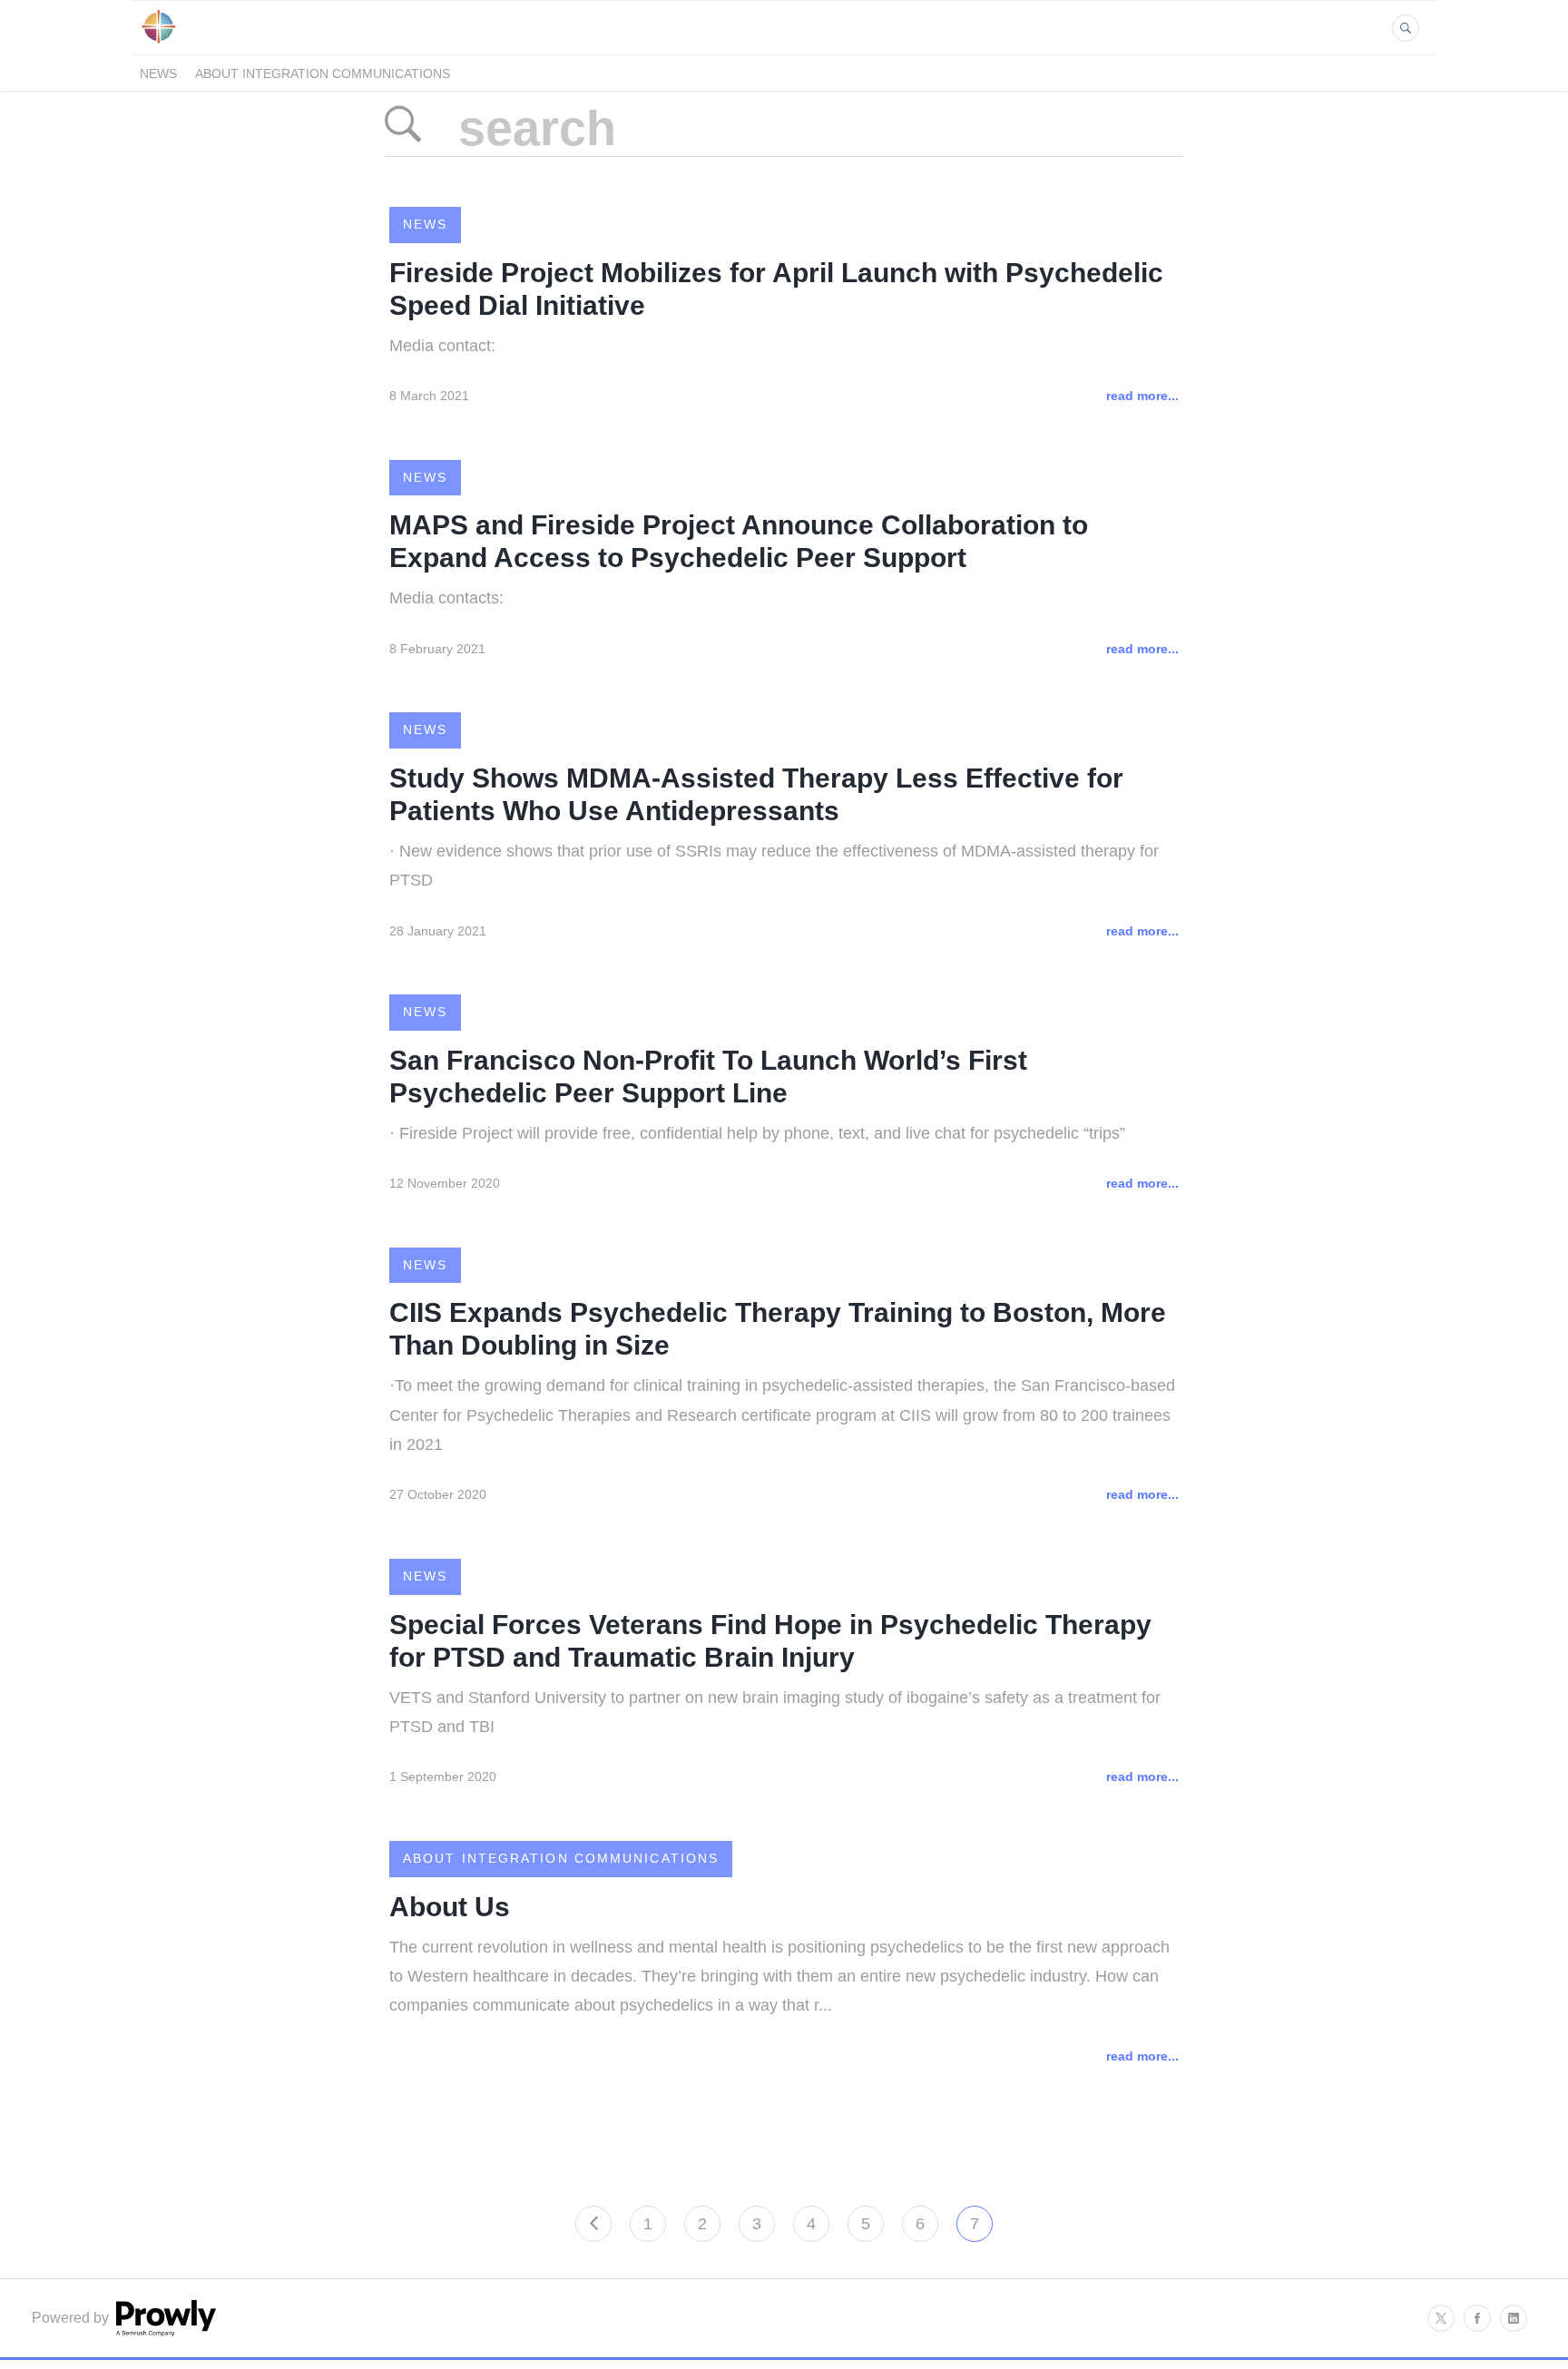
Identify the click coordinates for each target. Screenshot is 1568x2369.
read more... (1142, 396)
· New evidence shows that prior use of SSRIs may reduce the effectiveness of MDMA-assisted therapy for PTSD (774, 866)
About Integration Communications (323, 73)
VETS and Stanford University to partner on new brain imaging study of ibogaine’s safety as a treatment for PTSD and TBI (775, 1712)
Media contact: (442, 346)
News (158, 73)
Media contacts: (446, 598)
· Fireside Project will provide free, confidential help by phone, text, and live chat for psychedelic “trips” (757, 1133)
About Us (450, 1907)
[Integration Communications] (158, 44)
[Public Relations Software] (164, 2331)
